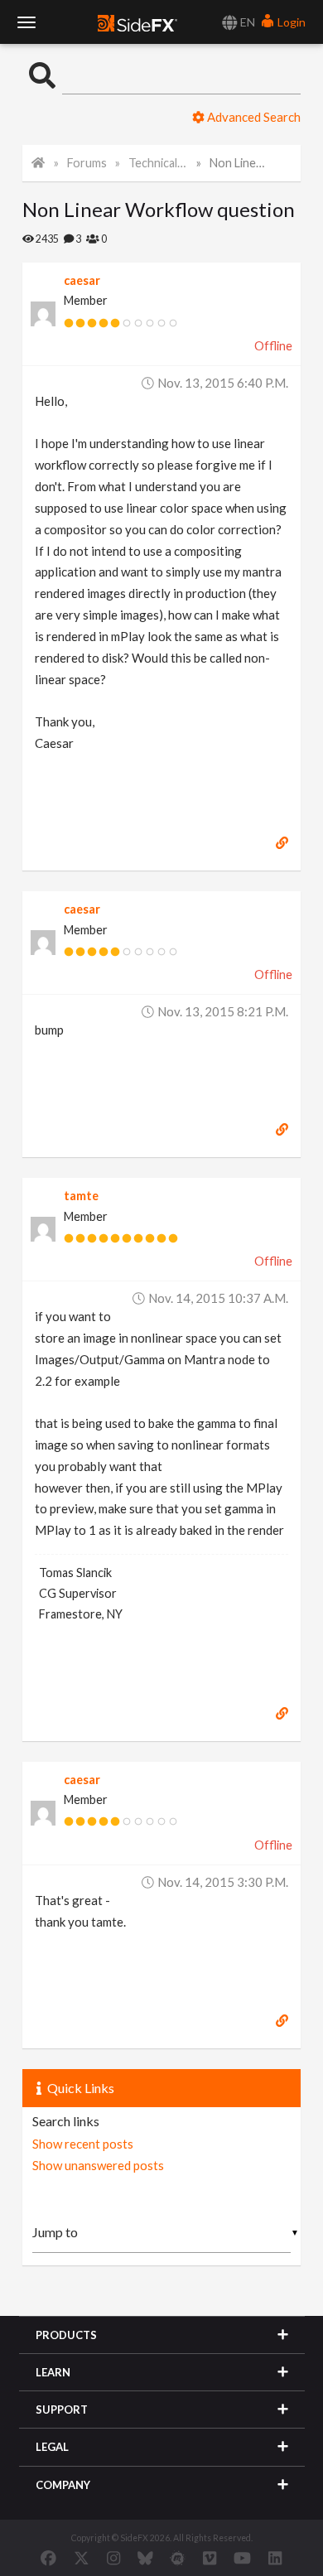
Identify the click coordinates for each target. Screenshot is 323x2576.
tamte (81, 1196)
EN (246, 22)
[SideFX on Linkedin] (275, 2558)
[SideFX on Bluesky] (145, 2558)
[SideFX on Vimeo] (210, 2558)
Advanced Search (253, 117)
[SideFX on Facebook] (48, 2558)
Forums (87, 163)
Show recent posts (83, 2144)
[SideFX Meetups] (178, 2558)
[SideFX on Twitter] (82, 2558)
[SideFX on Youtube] (242, 2558)
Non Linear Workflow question (239, 163)
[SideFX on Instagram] (113, 2558)
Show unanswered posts (98, 2165)
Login (290, 22)
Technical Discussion (158, 163)
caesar (82, 280)
